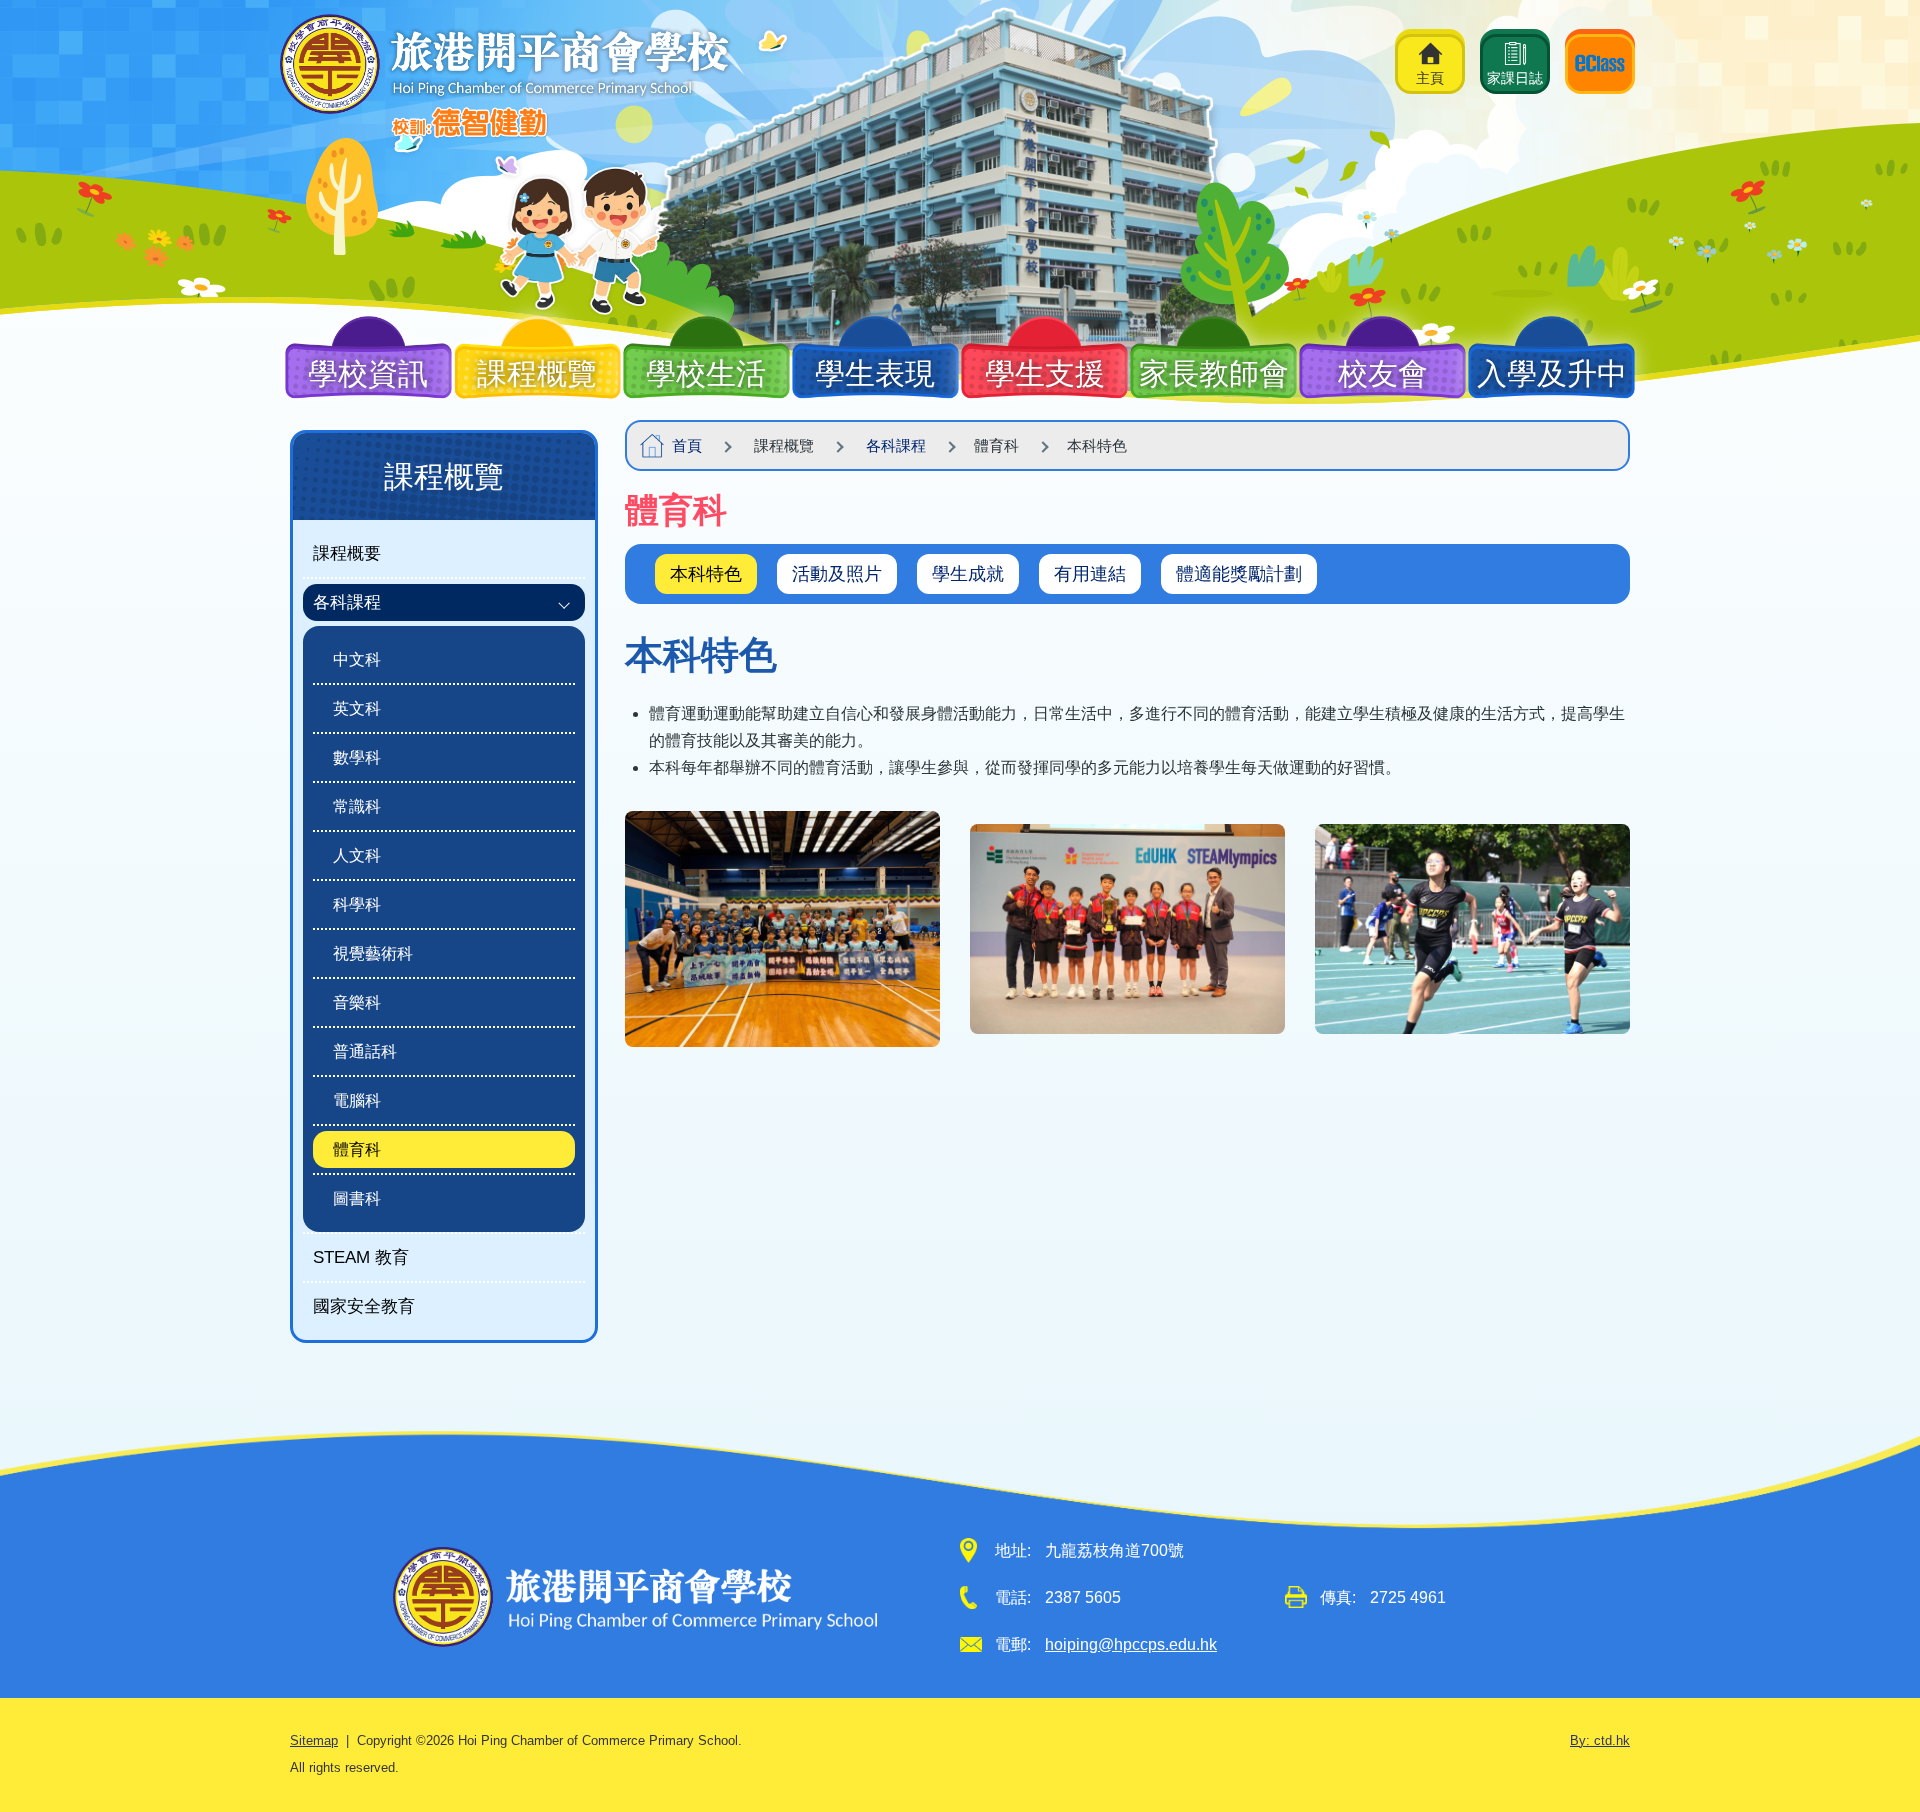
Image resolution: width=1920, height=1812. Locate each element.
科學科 (357, 904)
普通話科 (365, 1051)
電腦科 (357, 1100)
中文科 (357, 659)
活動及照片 (837, 574)
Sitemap (314, 1741)
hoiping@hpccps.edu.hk (1131, 1644)
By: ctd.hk (1600, 1741)
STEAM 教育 (361, 1257)
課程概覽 (444, 476)
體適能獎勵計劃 (1239, 574)
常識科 (357, 806)
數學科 (357, 757)
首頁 (687, 445)
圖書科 (357, 1198)
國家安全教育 (364, 1306)
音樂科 (357, 1002)
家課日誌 (1515, 78)
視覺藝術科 (373, 953)
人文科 (357, 855)
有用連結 (1090, 574)
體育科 (357, 1149)
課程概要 (347, 553)
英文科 (357, 708)
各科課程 (896, 445)
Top (1869, 1726)
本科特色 (706, 574)
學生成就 (968, 574)
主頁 (1430, 78)
